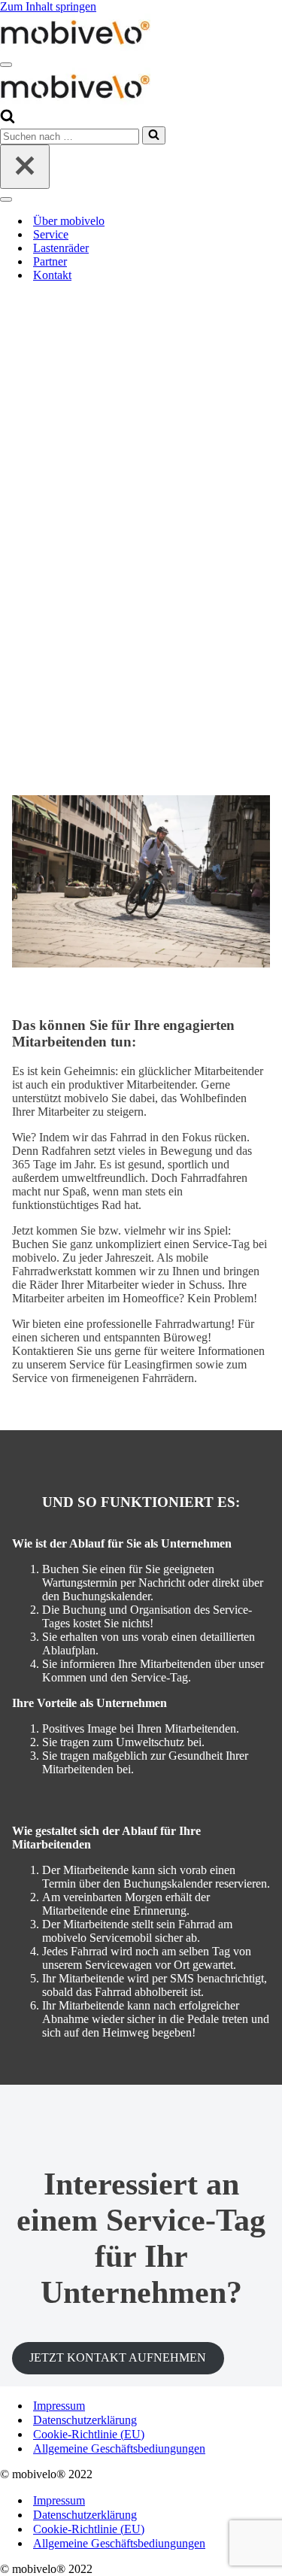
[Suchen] (8, 119)
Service (51, 234)
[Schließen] (25, 167)
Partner (50, 261)
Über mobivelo (69, 221)
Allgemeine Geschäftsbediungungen (119, 2448)
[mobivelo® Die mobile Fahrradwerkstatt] (75, 47)
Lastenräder (61, 248)
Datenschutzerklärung (85, 2420)
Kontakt (52, 275)
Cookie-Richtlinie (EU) (89, 2434)
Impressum (59, 2406)
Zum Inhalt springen (48, 6)
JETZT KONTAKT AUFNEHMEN (118, 2357)
